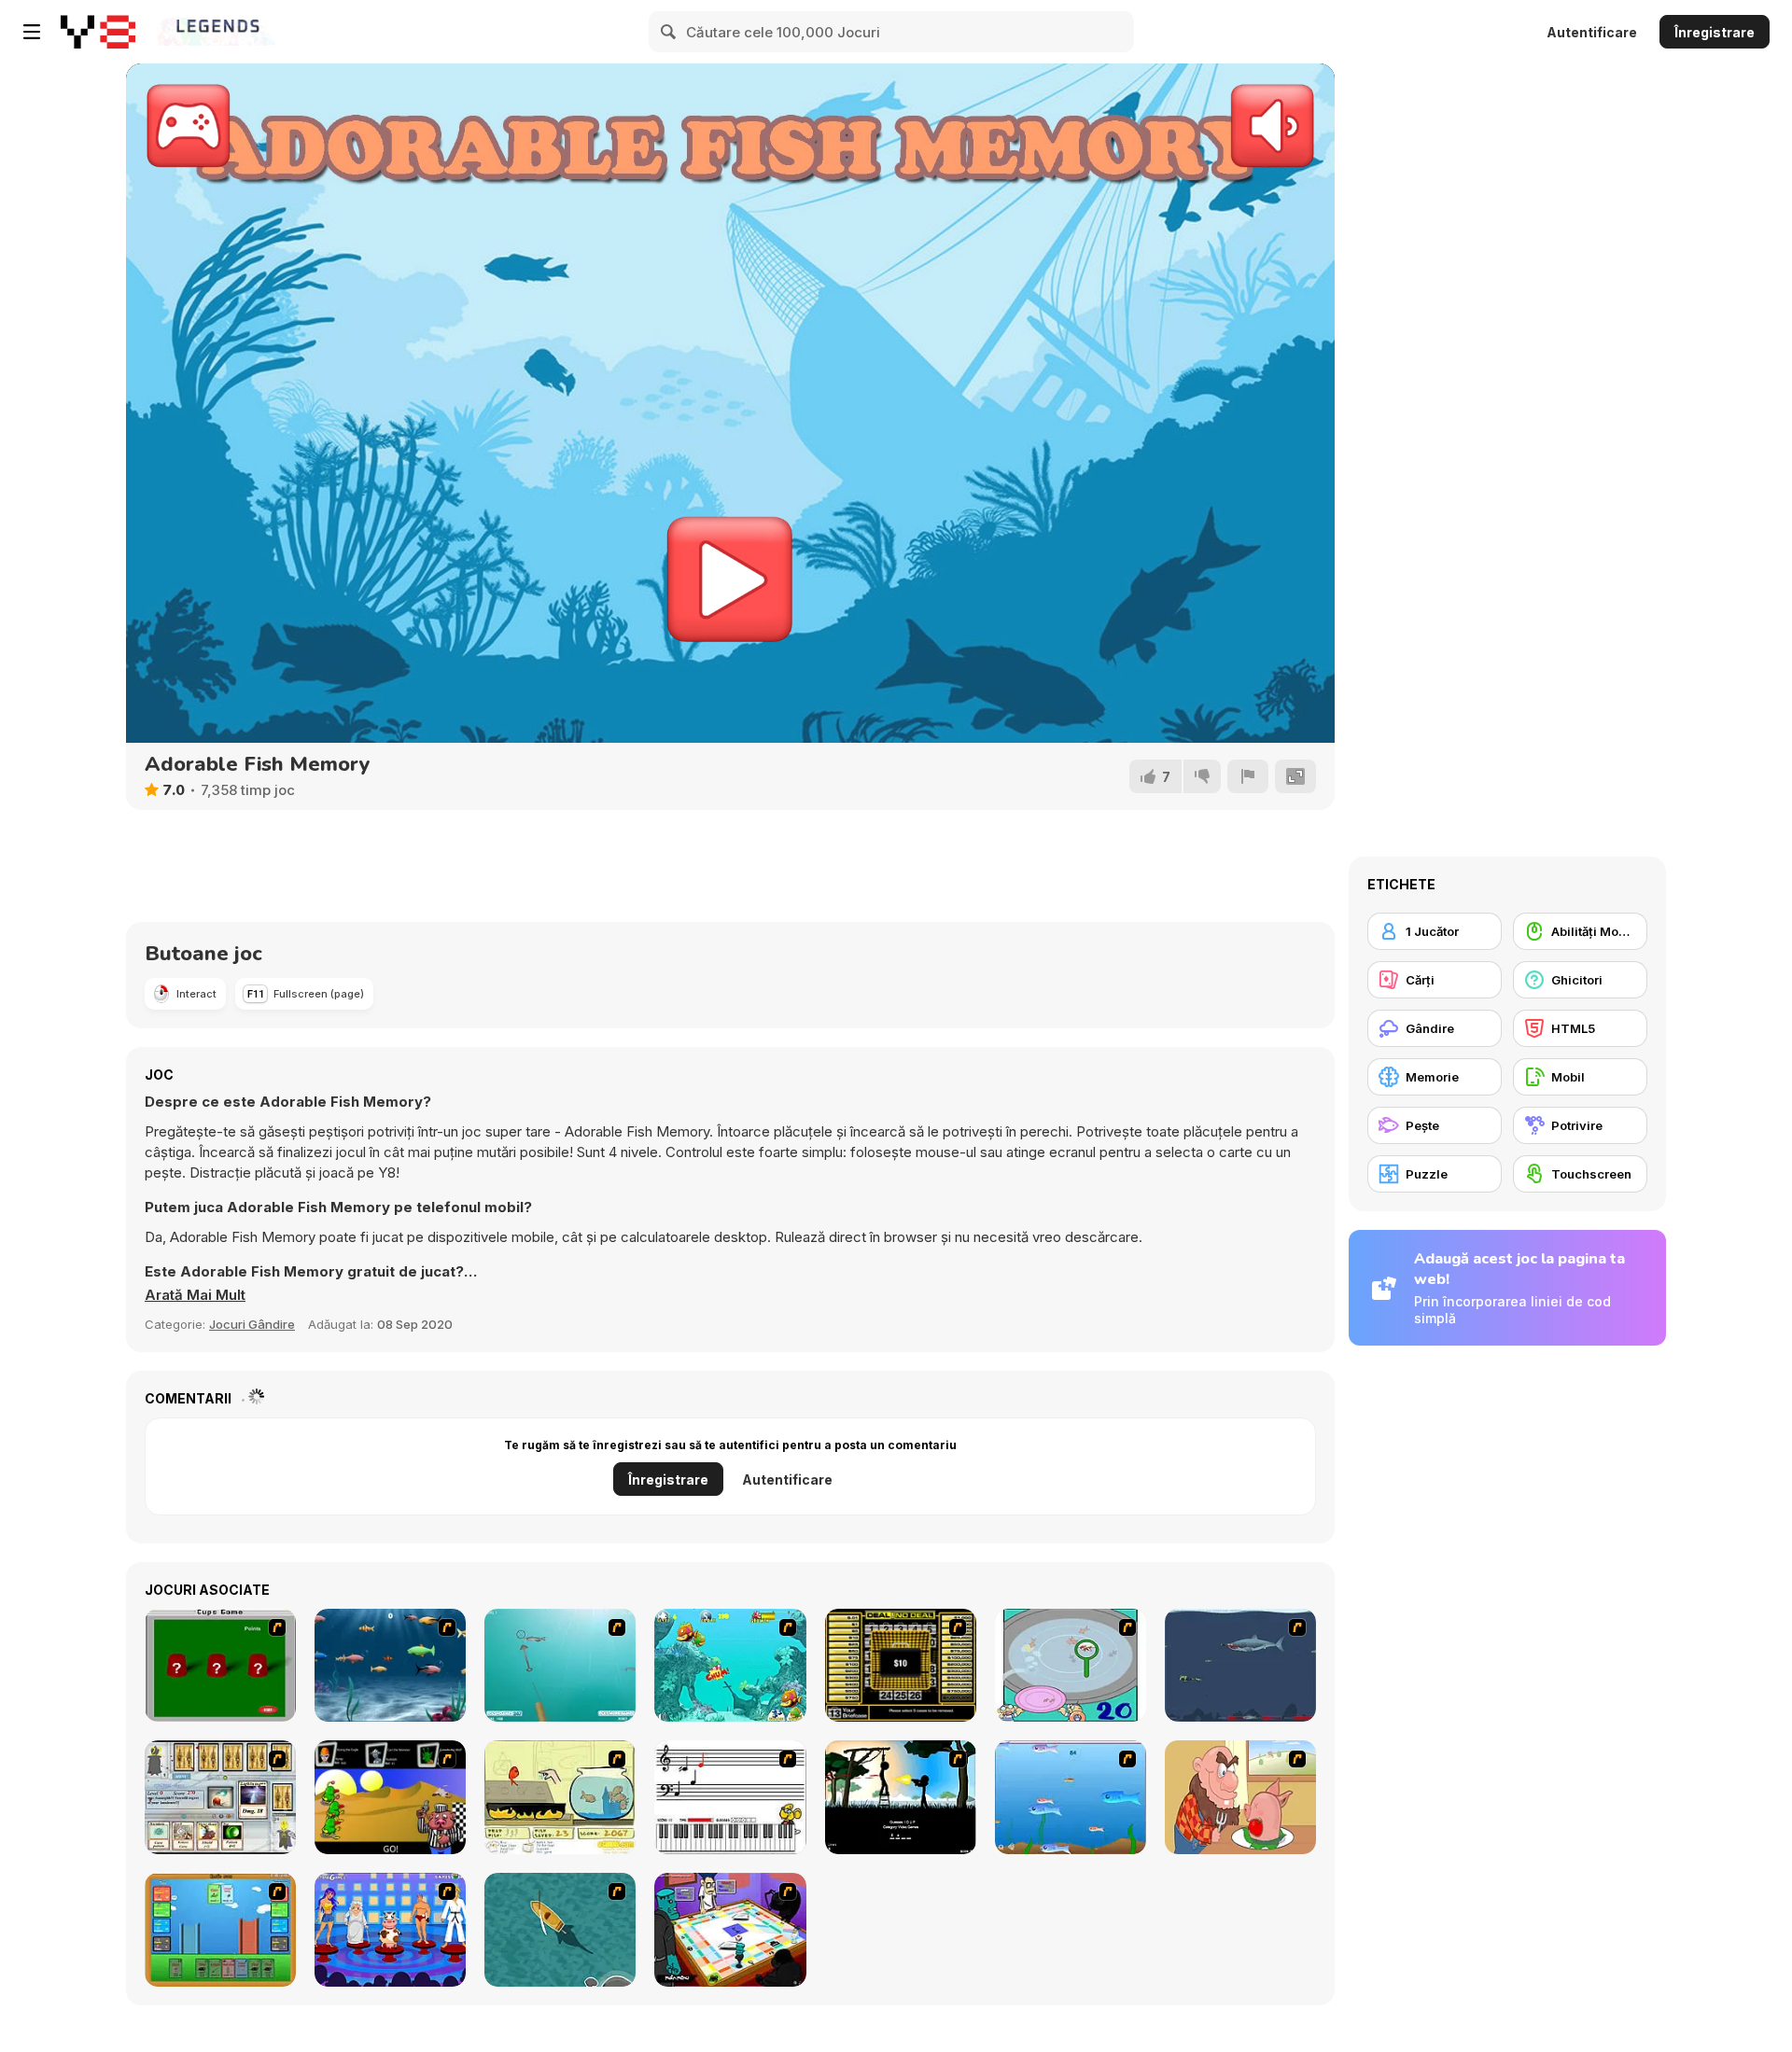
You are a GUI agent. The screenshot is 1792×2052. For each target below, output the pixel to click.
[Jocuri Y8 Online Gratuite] (98, 32)
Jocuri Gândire (252, 1324)
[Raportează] (1248, 776)
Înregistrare (1715, 32)
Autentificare (1592, 32)
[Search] (669, 32)
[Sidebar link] (32, 32)
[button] (195, 1295)
